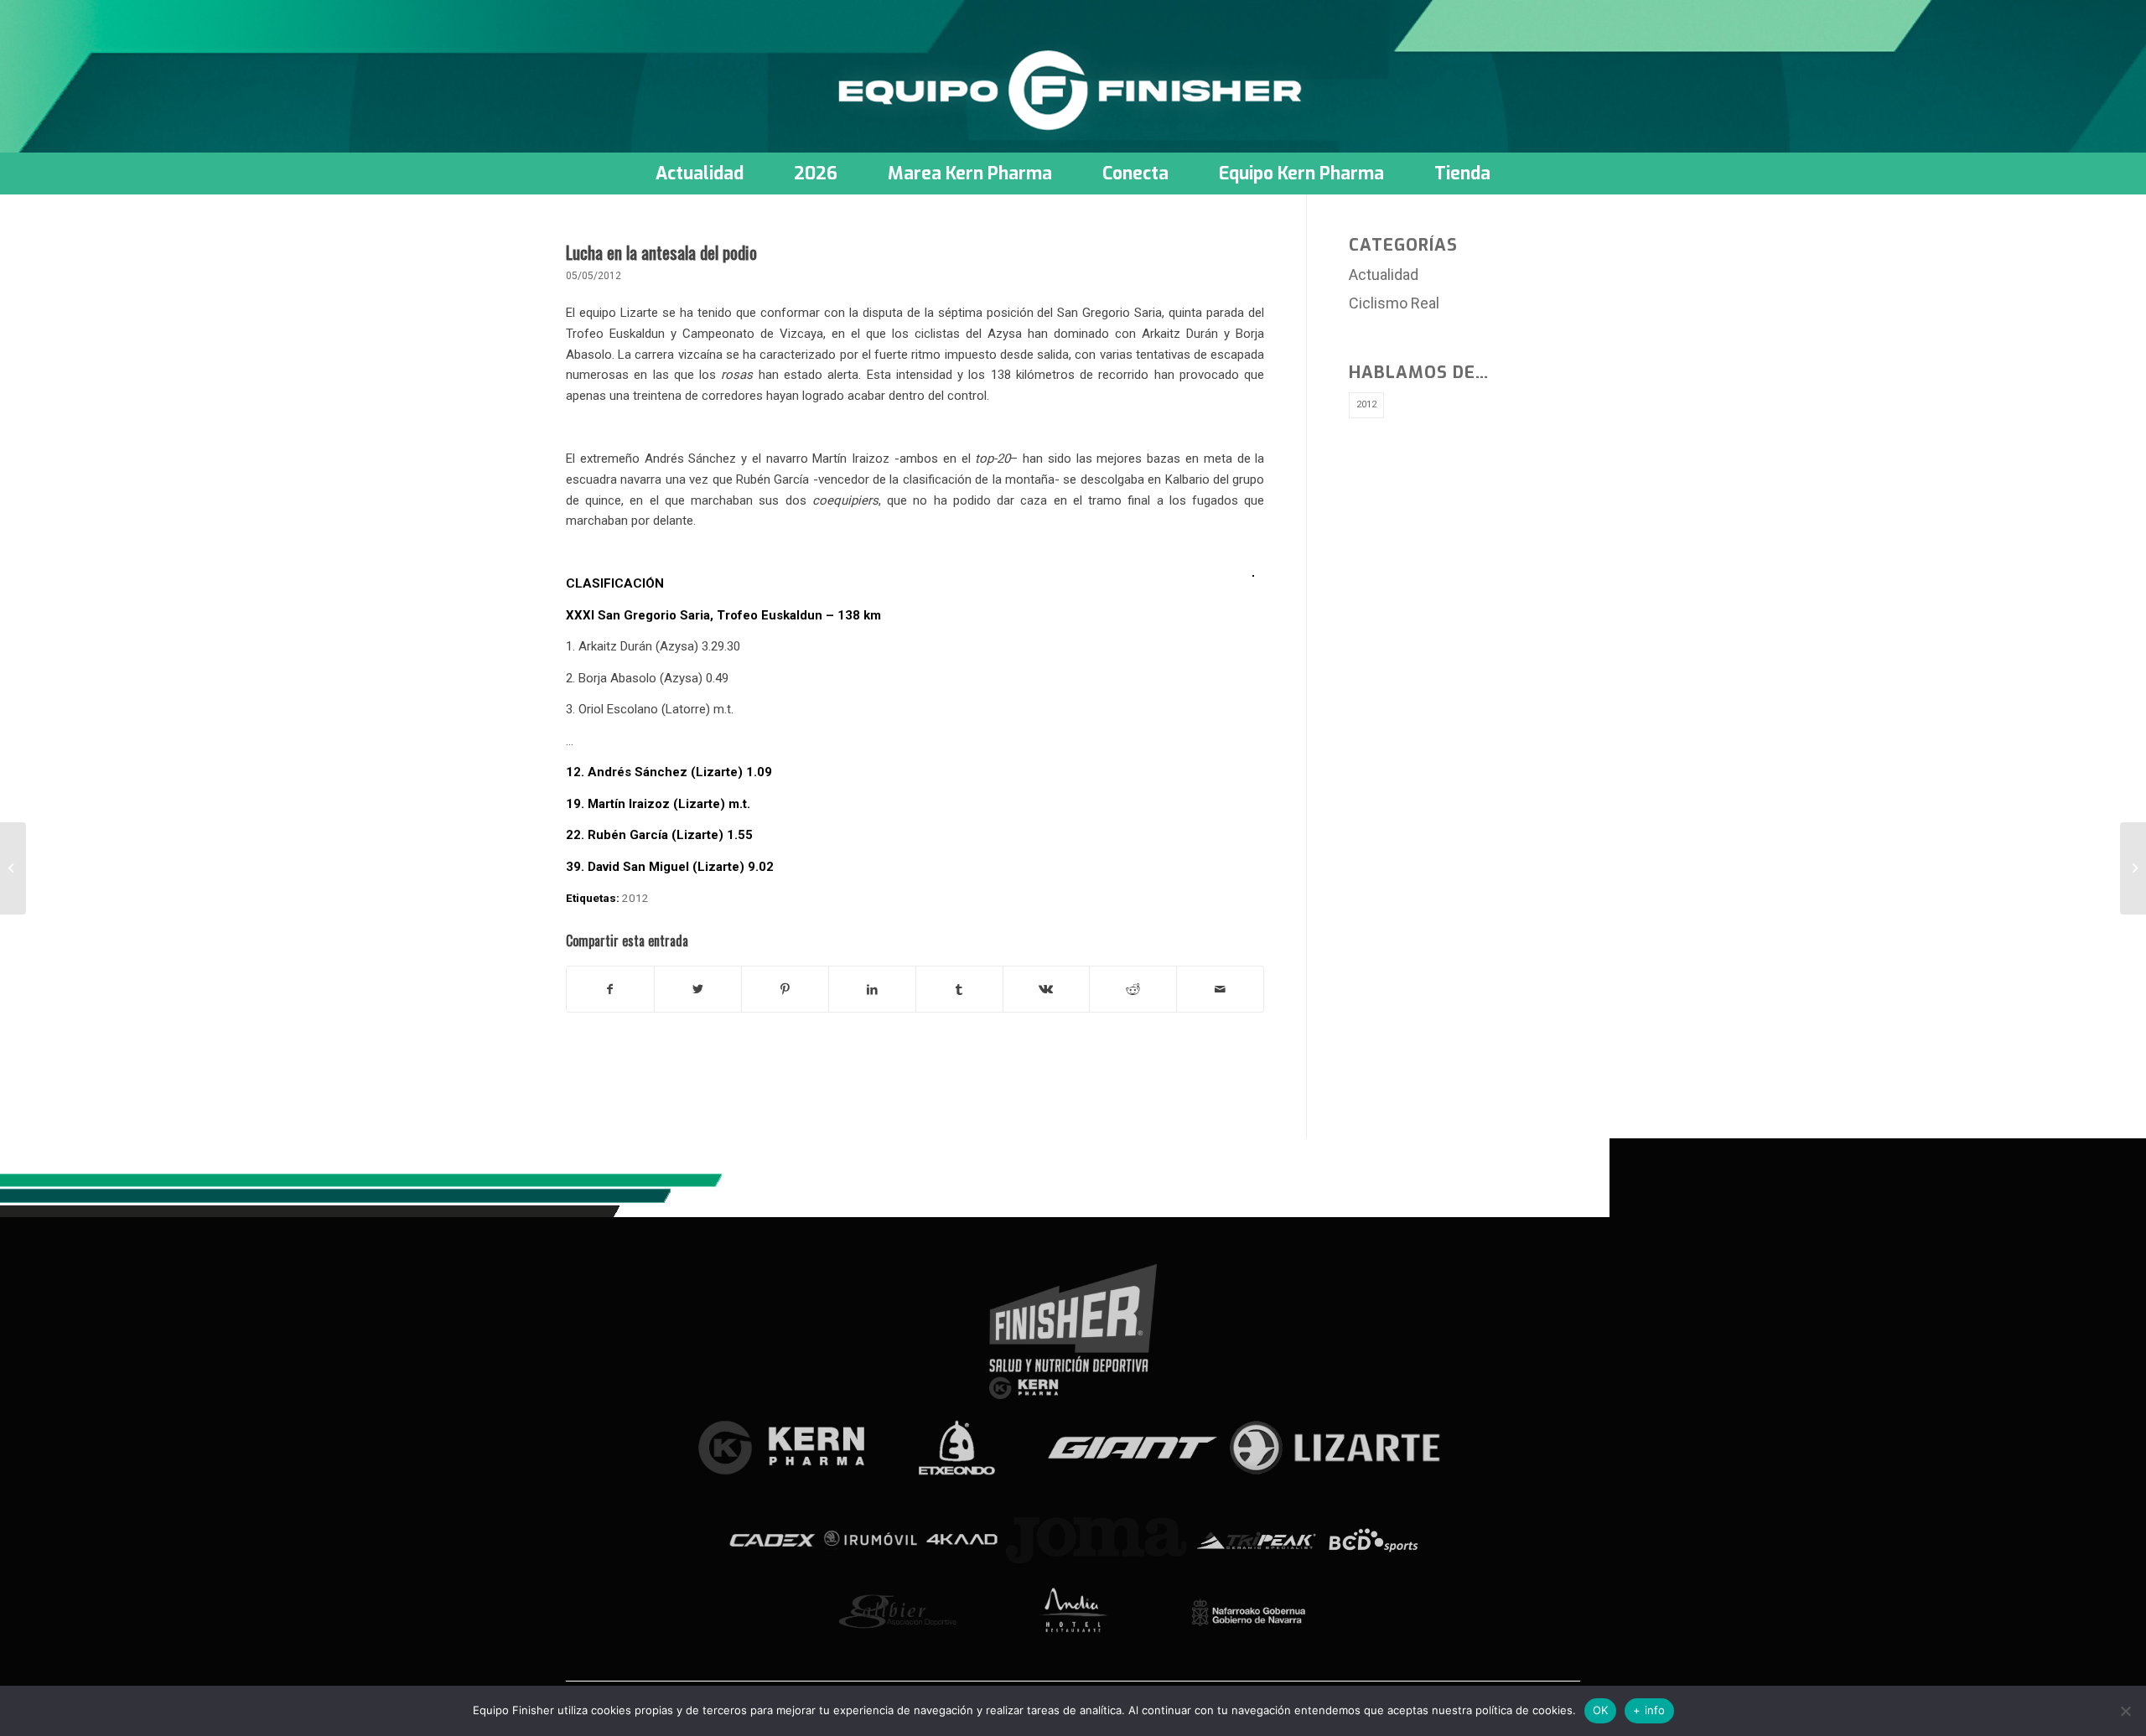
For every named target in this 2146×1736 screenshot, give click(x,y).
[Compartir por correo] (1220, 990)
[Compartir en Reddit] (1133, 990)
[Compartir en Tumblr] (959, 990)
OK (1601, 1710)
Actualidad (1384, 275)
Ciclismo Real (1394, 303)
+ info (1649, 1710)
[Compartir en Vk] (1047, 990)
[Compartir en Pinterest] (785, 990)
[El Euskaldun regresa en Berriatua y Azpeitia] (13, 868)
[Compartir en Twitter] (698, 990)
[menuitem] (700, 174)
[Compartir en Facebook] (610, 990)
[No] (2125, 1711)
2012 (635, 898)
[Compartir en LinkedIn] (872, 990)
